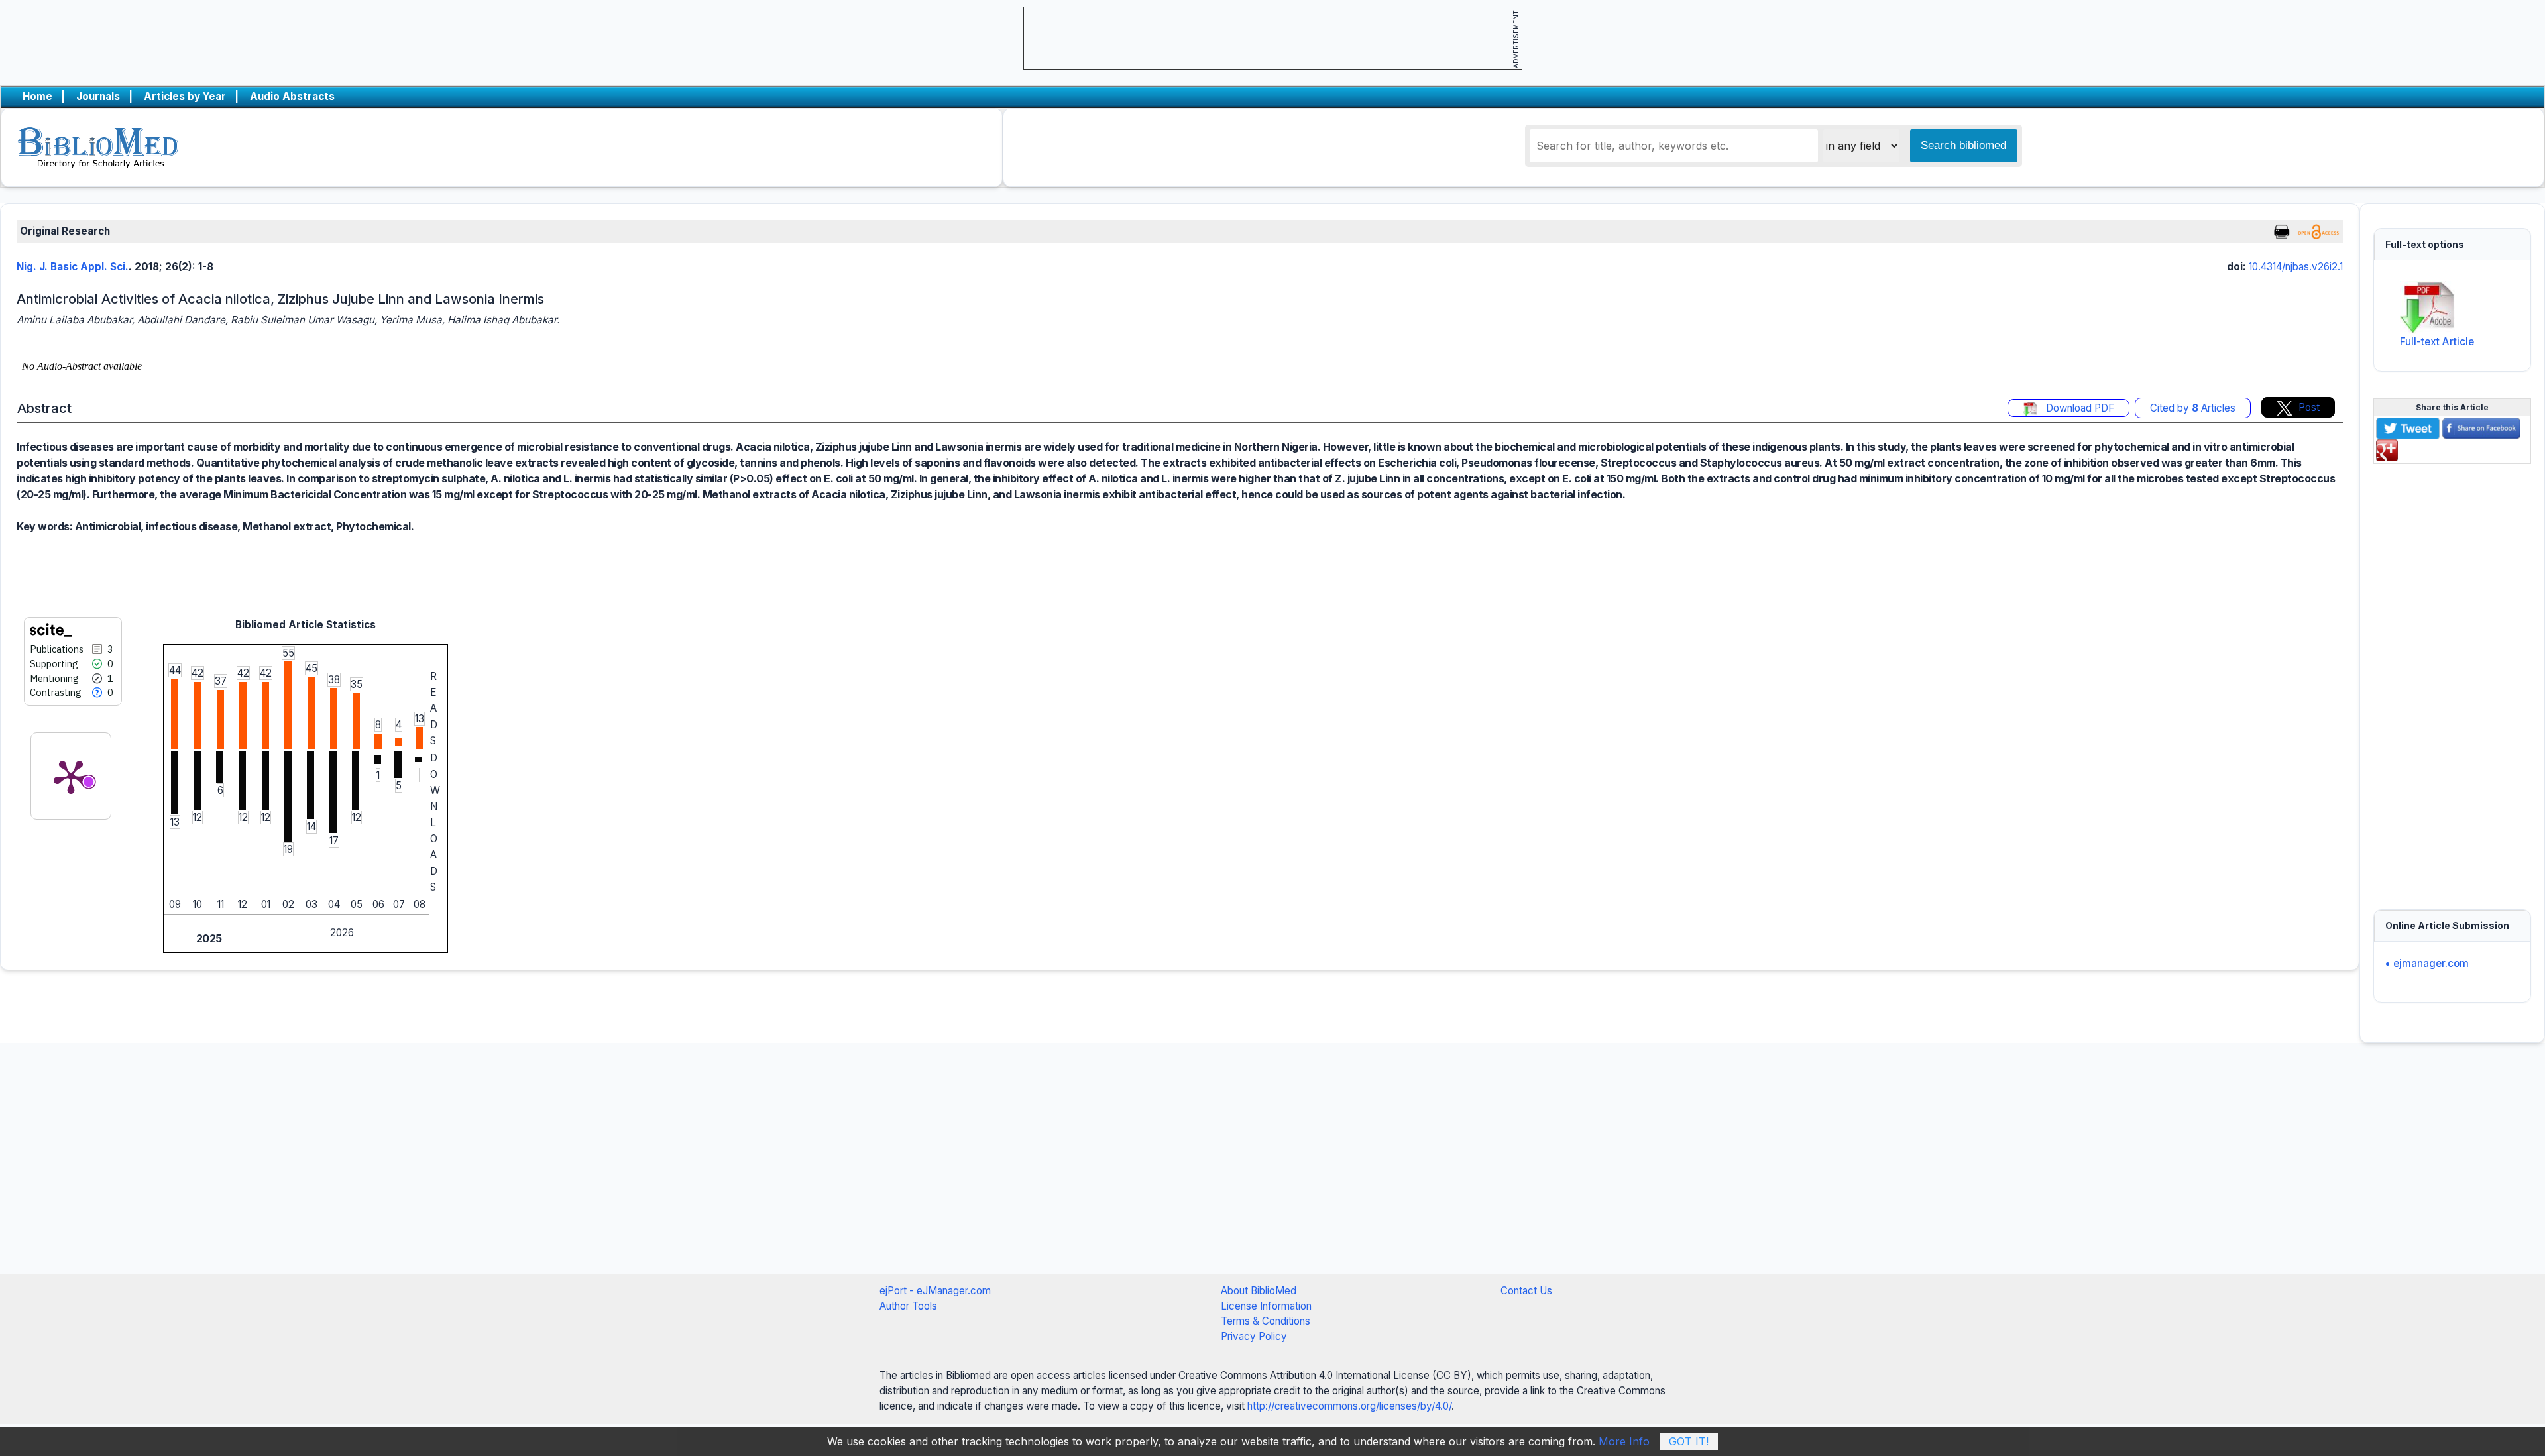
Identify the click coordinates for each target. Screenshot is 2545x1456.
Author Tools (908, 1306)
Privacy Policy (1254, 1336)
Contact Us (1526, 1291)
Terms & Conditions (1266, 1321)
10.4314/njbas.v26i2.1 (2296, 267)
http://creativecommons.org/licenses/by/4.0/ (1349, 1406)
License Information (1266, 1306)
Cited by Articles (2193, 408)
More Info (1624, 1441)
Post (2309, 407)
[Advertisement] (2452, 679)
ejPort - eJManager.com (935, 1291)
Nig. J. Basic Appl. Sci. (73, 267)
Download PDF (2079, 408)
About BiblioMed (1259, 1291)
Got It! (1689, 1441)
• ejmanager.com (2427, 963)
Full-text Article (2437, 342)
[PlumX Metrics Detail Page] (71, 776)
